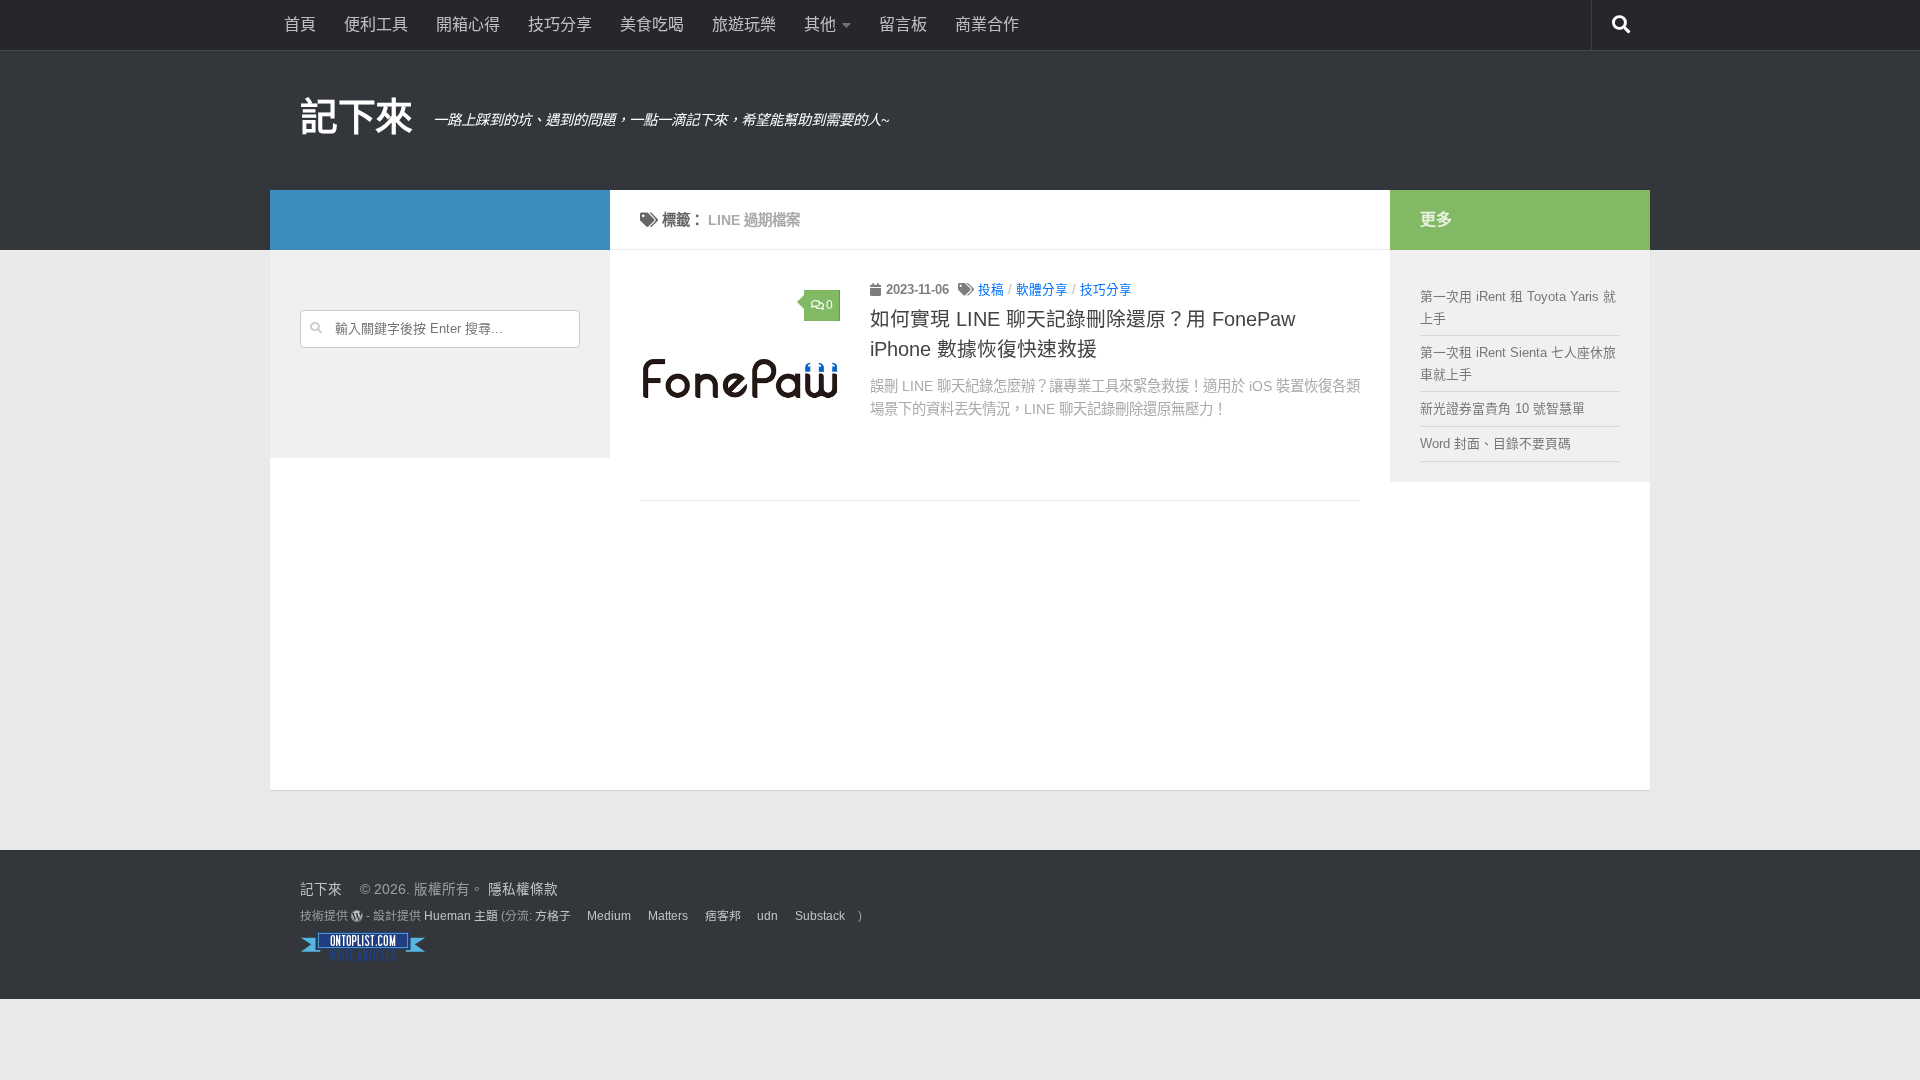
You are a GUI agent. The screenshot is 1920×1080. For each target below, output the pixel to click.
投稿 (991, 290)
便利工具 (376, 24)
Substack (820, 916)
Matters (668, 916)
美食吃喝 (652, 24)
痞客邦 (723, 916)
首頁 (300, 24)
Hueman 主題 (461, 916)
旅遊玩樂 (744, 24)
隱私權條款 (523, 889)
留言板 (903, 24)
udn (767, 916)
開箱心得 (468, 24)
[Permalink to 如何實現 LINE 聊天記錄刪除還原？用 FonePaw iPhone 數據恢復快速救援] (740, 380)
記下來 (356, 117)
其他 (820, 24)
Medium (609, 916)
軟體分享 (1042, 290)
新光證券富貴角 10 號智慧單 (1502, 408)
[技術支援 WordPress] (357, 916)
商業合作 (987, 24)
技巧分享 (560, 24)
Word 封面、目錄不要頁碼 (1495, 443)
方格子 (553, 916)
